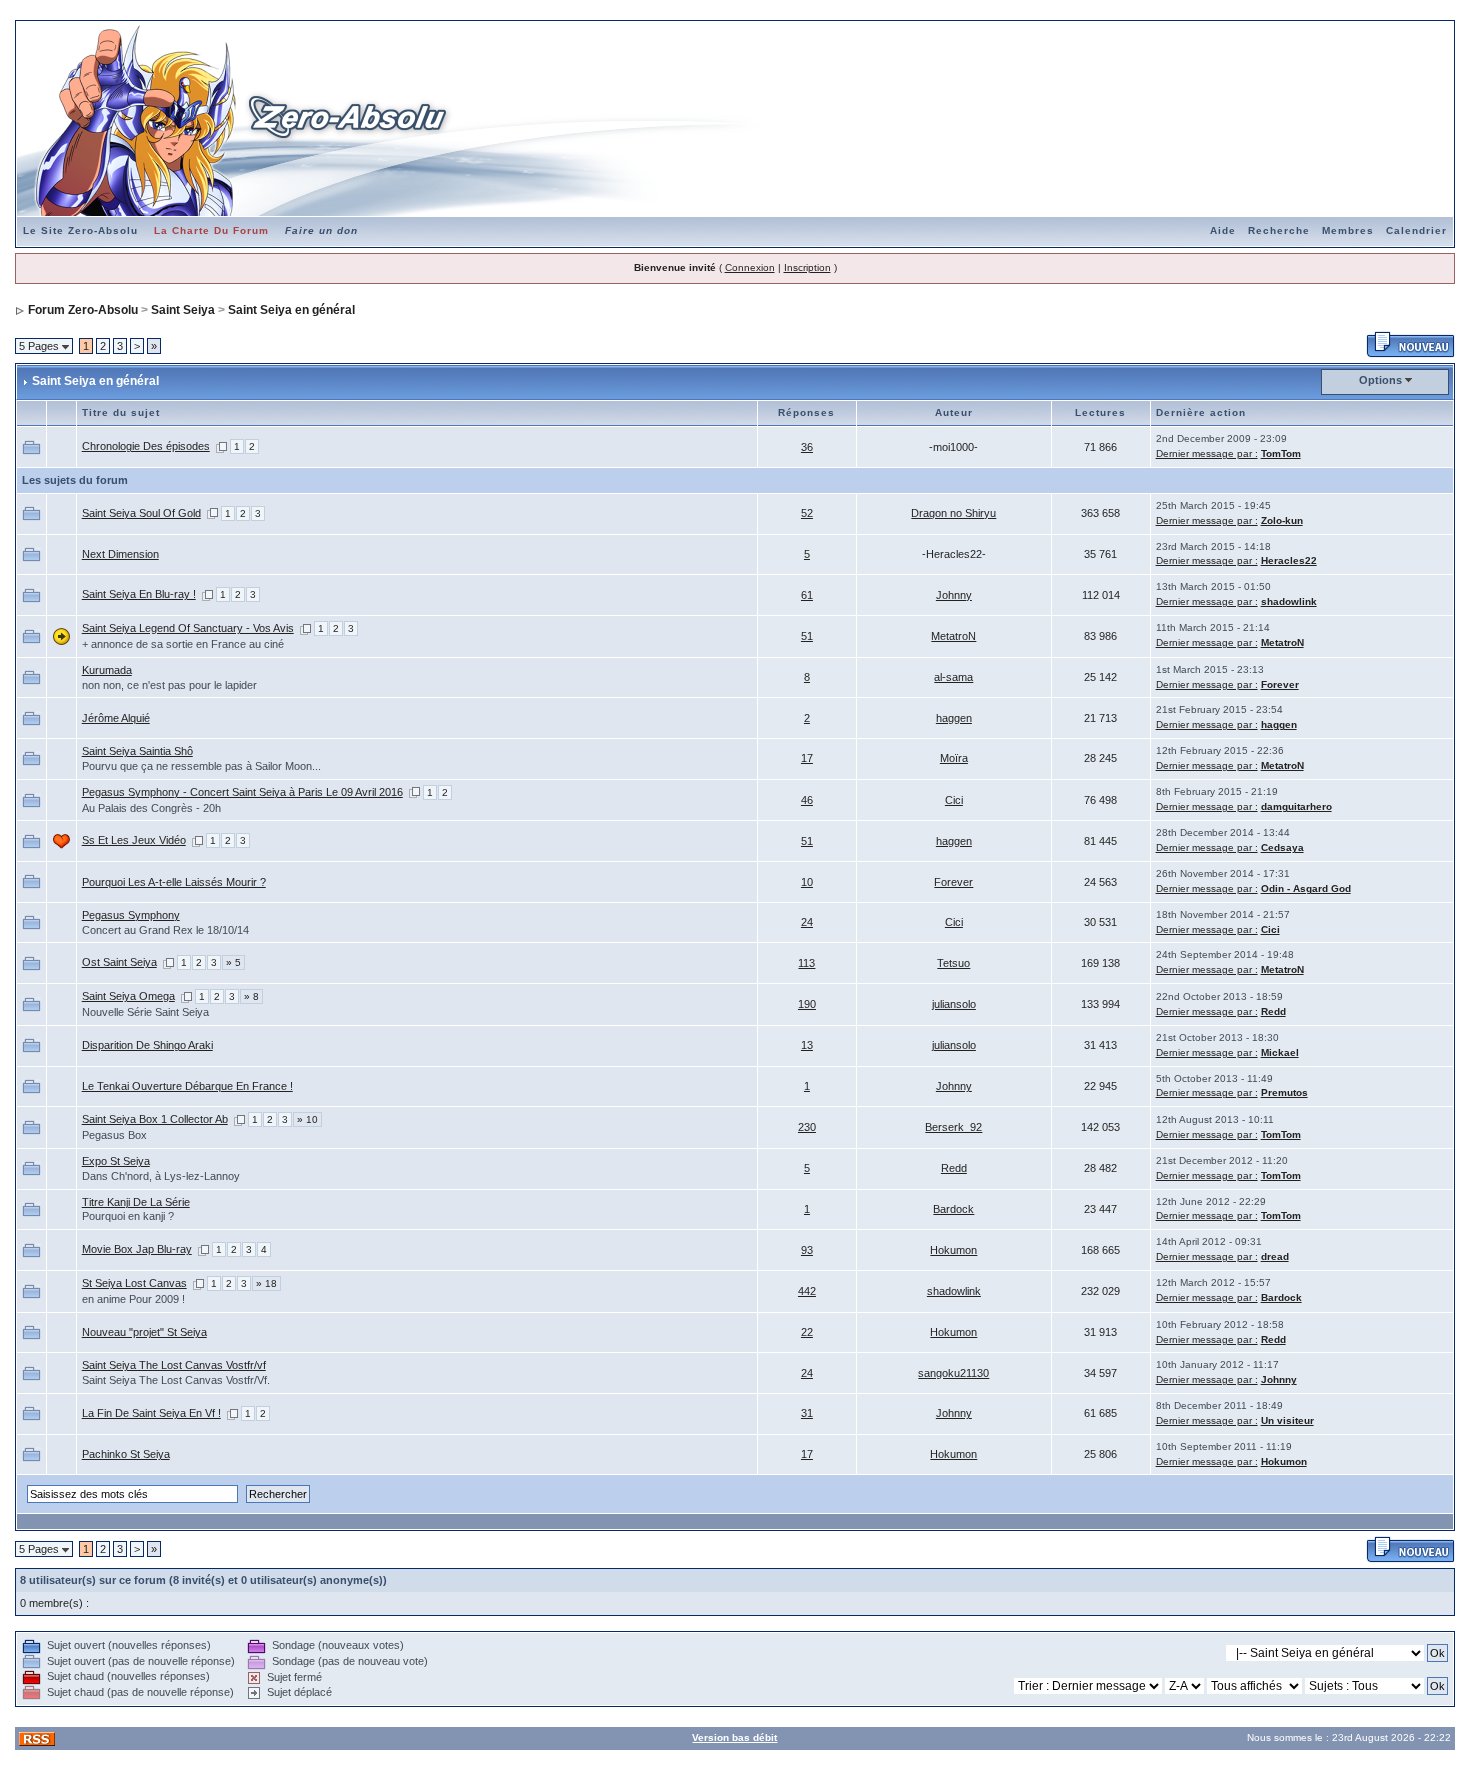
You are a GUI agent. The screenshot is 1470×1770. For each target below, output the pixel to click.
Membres (1348, 230)
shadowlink (1289, 601)
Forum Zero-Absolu (83, 310)
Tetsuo (953, 963)
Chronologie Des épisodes (146, 446)
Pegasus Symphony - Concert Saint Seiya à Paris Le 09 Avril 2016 (242, 792)
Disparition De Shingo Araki (147, 1045)
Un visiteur (1287, 1420)
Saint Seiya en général (291, 310)
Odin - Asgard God (1306, 888)
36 (807, 447)
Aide (1223, 230)
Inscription (807, 267)
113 (806, 963)
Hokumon (953, 1250)
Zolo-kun (1282, 520)
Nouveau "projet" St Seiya (144, 1332)
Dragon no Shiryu (953, 513)
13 (807, 1045)
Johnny (954, 595)
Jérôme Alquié (116, 718)
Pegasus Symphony (131, 915)
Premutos (1284, 1092)
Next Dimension (120, 554)
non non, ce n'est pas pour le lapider (169, 685)
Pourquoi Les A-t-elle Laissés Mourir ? (174, 882)
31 (807, 1413)
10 (807, 882)
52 (807, 513)
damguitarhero (1296, 806)
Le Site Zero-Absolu (80, 230)
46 (807, 800)
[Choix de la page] (221, 446)
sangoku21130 (953, 1373)
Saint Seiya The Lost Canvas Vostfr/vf (174, 1365)
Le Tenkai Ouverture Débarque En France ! (187, 1086)
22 (807, 1332)
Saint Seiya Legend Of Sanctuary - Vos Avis (188, 628)
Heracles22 (1289, 560)
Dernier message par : (1207, 453)
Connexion (750, 267)
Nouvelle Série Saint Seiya (145, 1012)
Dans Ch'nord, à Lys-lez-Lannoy (161, 1176)
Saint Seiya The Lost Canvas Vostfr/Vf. (176, 1380)
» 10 (307, 1119)
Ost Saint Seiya (119, 962)
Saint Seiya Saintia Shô (137, 751)
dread (1275, 1256)
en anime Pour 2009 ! (133, 1299)
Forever (1280, 684)
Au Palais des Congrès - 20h (151, 808)
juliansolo (954, 1004)
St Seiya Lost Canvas (134, 1283)
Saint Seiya (183, 310)
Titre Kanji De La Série (136, 1202)
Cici (954, 800)
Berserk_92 (953, 1127)
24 (807, 922)
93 (807, 1250)
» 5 (233, 962)
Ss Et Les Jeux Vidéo (134, 840)
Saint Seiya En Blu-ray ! (139, 594)
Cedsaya (1282, 847)
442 (807, 1291)
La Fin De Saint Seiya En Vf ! (151, 1413)
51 (807, 636)
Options (1380, 380)
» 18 (266, 1283)
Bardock (953, 1209)
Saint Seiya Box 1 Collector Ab (155, 1119)
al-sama (953, 677)
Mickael (1280, 1052)
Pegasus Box (114, 1135)
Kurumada (107, 670)
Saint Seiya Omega (128, 996)
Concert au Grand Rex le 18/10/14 (165, 930)
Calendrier (1416, 230)
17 (807, 758)
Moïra (954, 758)
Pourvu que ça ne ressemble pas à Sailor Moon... (201, 766)
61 (807, 595)
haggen (954, 718)
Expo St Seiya (116, 1161)
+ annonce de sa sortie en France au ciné (183, 644)
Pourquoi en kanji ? (128, 1216)
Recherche (1279, 230)
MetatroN (953, 636)
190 (807, 1004)
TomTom (1281, 453)
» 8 (251, 996)
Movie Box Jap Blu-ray (137, 1249)
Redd (1273, 1011)
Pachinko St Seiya (126, 1454)
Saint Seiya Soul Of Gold (141, 513)
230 (807, 1127)
